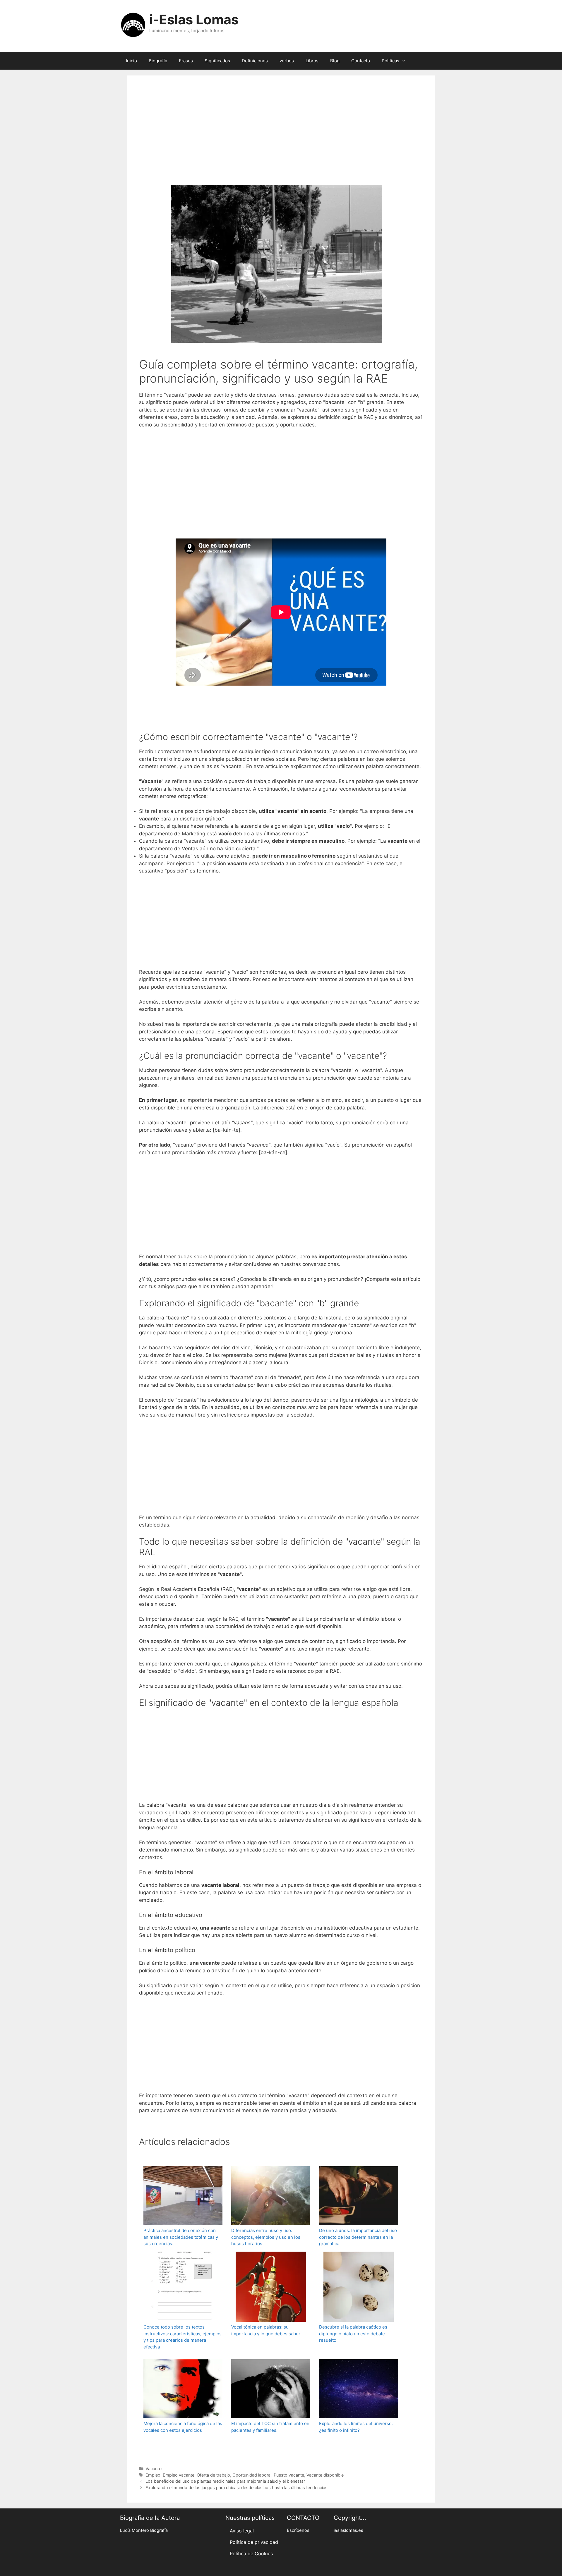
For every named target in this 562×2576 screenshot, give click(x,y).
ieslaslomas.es (348, 2530)
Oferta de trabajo (213, 2475)
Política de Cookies (251, 2553)
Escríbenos (298, 2530)
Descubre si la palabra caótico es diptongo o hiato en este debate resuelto (353, 2334)
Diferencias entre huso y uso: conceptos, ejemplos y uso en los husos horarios (266, 2237)
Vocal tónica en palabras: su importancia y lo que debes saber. (266, 2330)
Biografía (158, 61)
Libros (312, 61)
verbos (287, 61)
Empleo (153, 2475)
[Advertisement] (281, 138)
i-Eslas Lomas (194, 19)
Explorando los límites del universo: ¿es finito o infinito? (356, 2427)
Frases (186, 61)
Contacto (361, 61)
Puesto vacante (289, 2475)
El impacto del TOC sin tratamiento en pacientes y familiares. (270, 2427)
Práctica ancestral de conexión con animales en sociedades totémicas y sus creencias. (181, 2237)
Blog (335, 61)
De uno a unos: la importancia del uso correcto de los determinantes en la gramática (358, 2237)
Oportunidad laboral (252, 2475)
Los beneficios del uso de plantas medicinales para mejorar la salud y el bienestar (225, 2481)
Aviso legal (242, 2531)
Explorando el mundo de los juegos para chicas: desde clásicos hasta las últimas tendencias (237, 2488)
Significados (217, 61)
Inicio (131, 61)
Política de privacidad (254, 2542)
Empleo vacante (179, 2475)
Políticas (390, 61)
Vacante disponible (325, 2475)
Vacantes (155, 2469)
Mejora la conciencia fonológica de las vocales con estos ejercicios (183, 2427)
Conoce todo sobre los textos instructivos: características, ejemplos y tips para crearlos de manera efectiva (183, 2337)
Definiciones (255, 61)
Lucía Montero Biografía (144, 2530)
